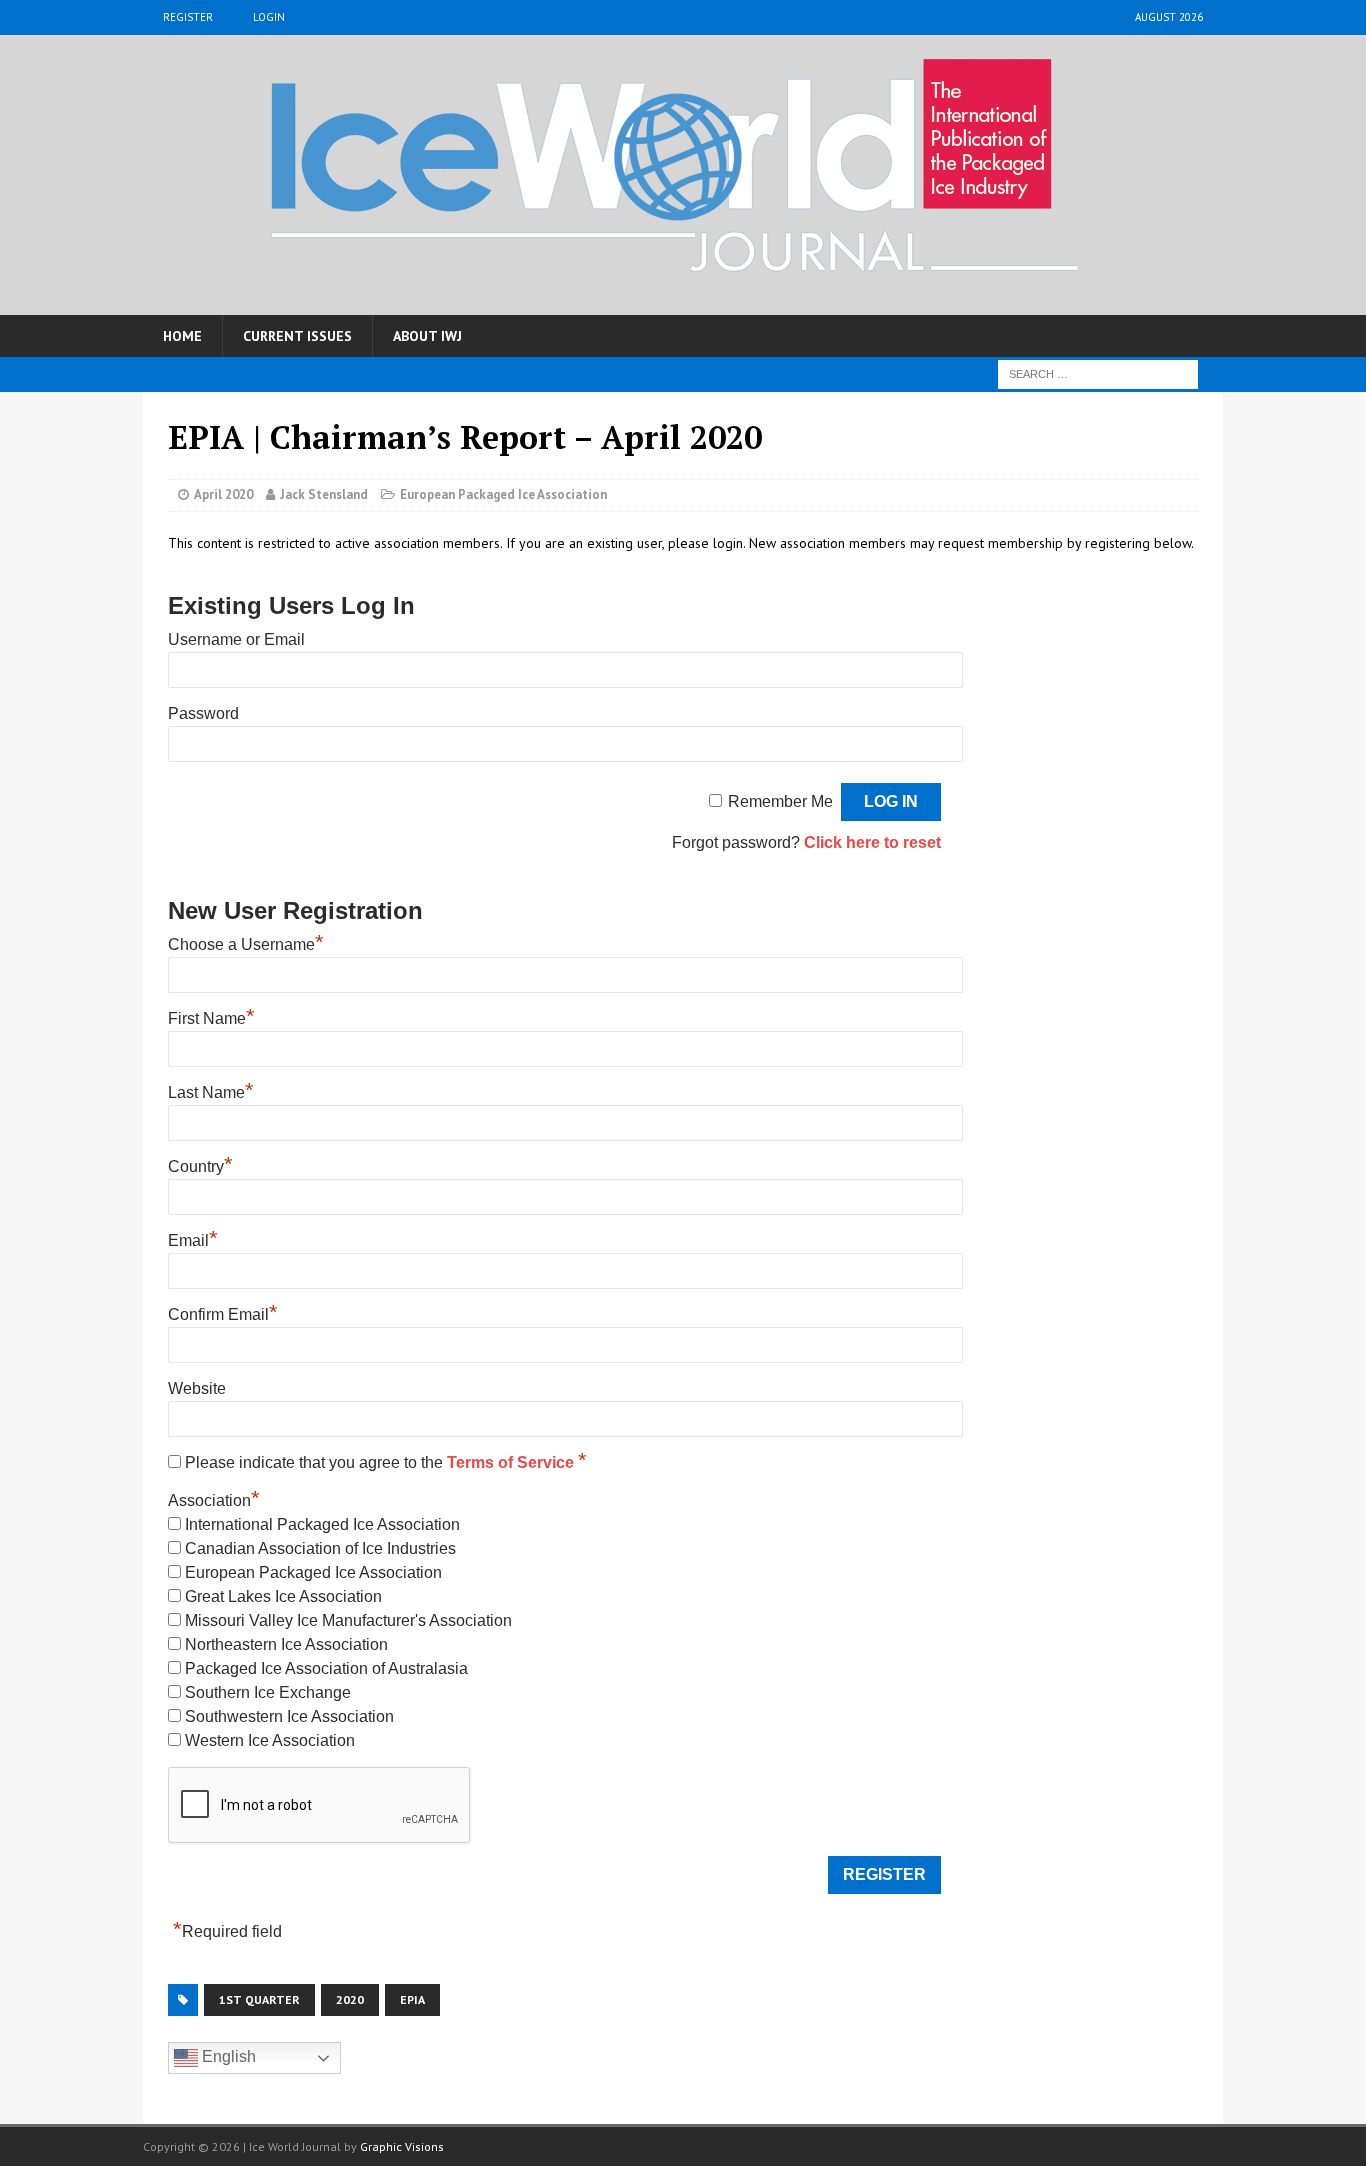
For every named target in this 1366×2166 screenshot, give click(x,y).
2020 (350, 1999)
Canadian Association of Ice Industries (320, 1548)
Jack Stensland (324, 494)
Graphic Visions (402, 2146)
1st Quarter (259, 1999)
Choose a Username (246, 944)
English (227, 2056)
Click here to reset (872, 842)
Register (188, 17)
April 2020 (223, 494)
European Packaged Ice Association (503, 494)
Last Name (211, 1092)
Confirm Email (223, 1314)
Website (197, 1388)
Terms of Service (512, 1462)
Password (203, 713)
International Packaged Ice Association (322, 1524)
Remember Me (780, 801)
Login (269, 17)
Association (214, 1500)
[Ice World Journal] (683, 175)
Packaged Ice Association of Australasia (326, 1668)
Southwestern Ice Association (289, 1716)
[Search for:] (1098, 373)
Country (200, 1166)
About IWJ (427, 336)
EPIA (412, 1999)
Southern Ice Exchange (268, 1692)
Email (193, 1240)
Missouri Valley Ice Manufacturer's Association (348, 1620)
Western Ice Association (270, 1740)
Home (182, 336)
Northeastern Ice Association (286, 1644)
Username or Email (236, 639)
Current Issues (297, 336)
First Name (211, 1018)
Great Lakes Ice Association (283, 1596)
